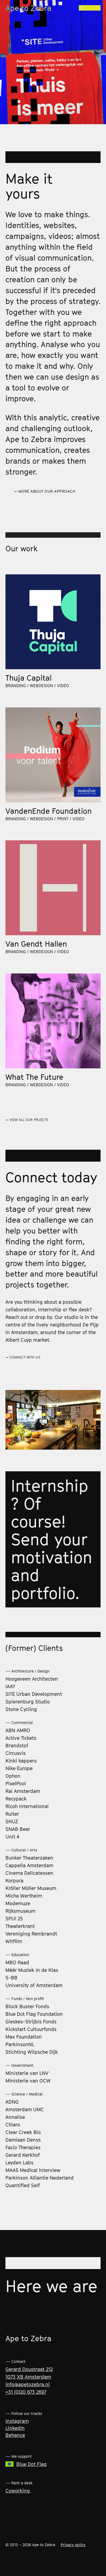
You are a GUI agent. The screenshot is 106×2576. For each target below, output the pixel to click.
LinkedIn (15, 2428)
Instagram (17, 2421)
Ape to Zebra (28, 8)
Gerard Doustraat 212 (29, 2369)
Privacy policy (73, 2545)
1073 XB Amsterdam (28, 2377)
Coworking (18, 2491)
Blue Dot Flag (32, 2464)
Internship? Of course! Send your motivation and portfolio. (52, 1539)
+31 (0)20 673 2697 (26, 2392)
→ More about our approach (45, 491)
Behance (15, 2435)
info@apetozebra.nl (28, 2384)
